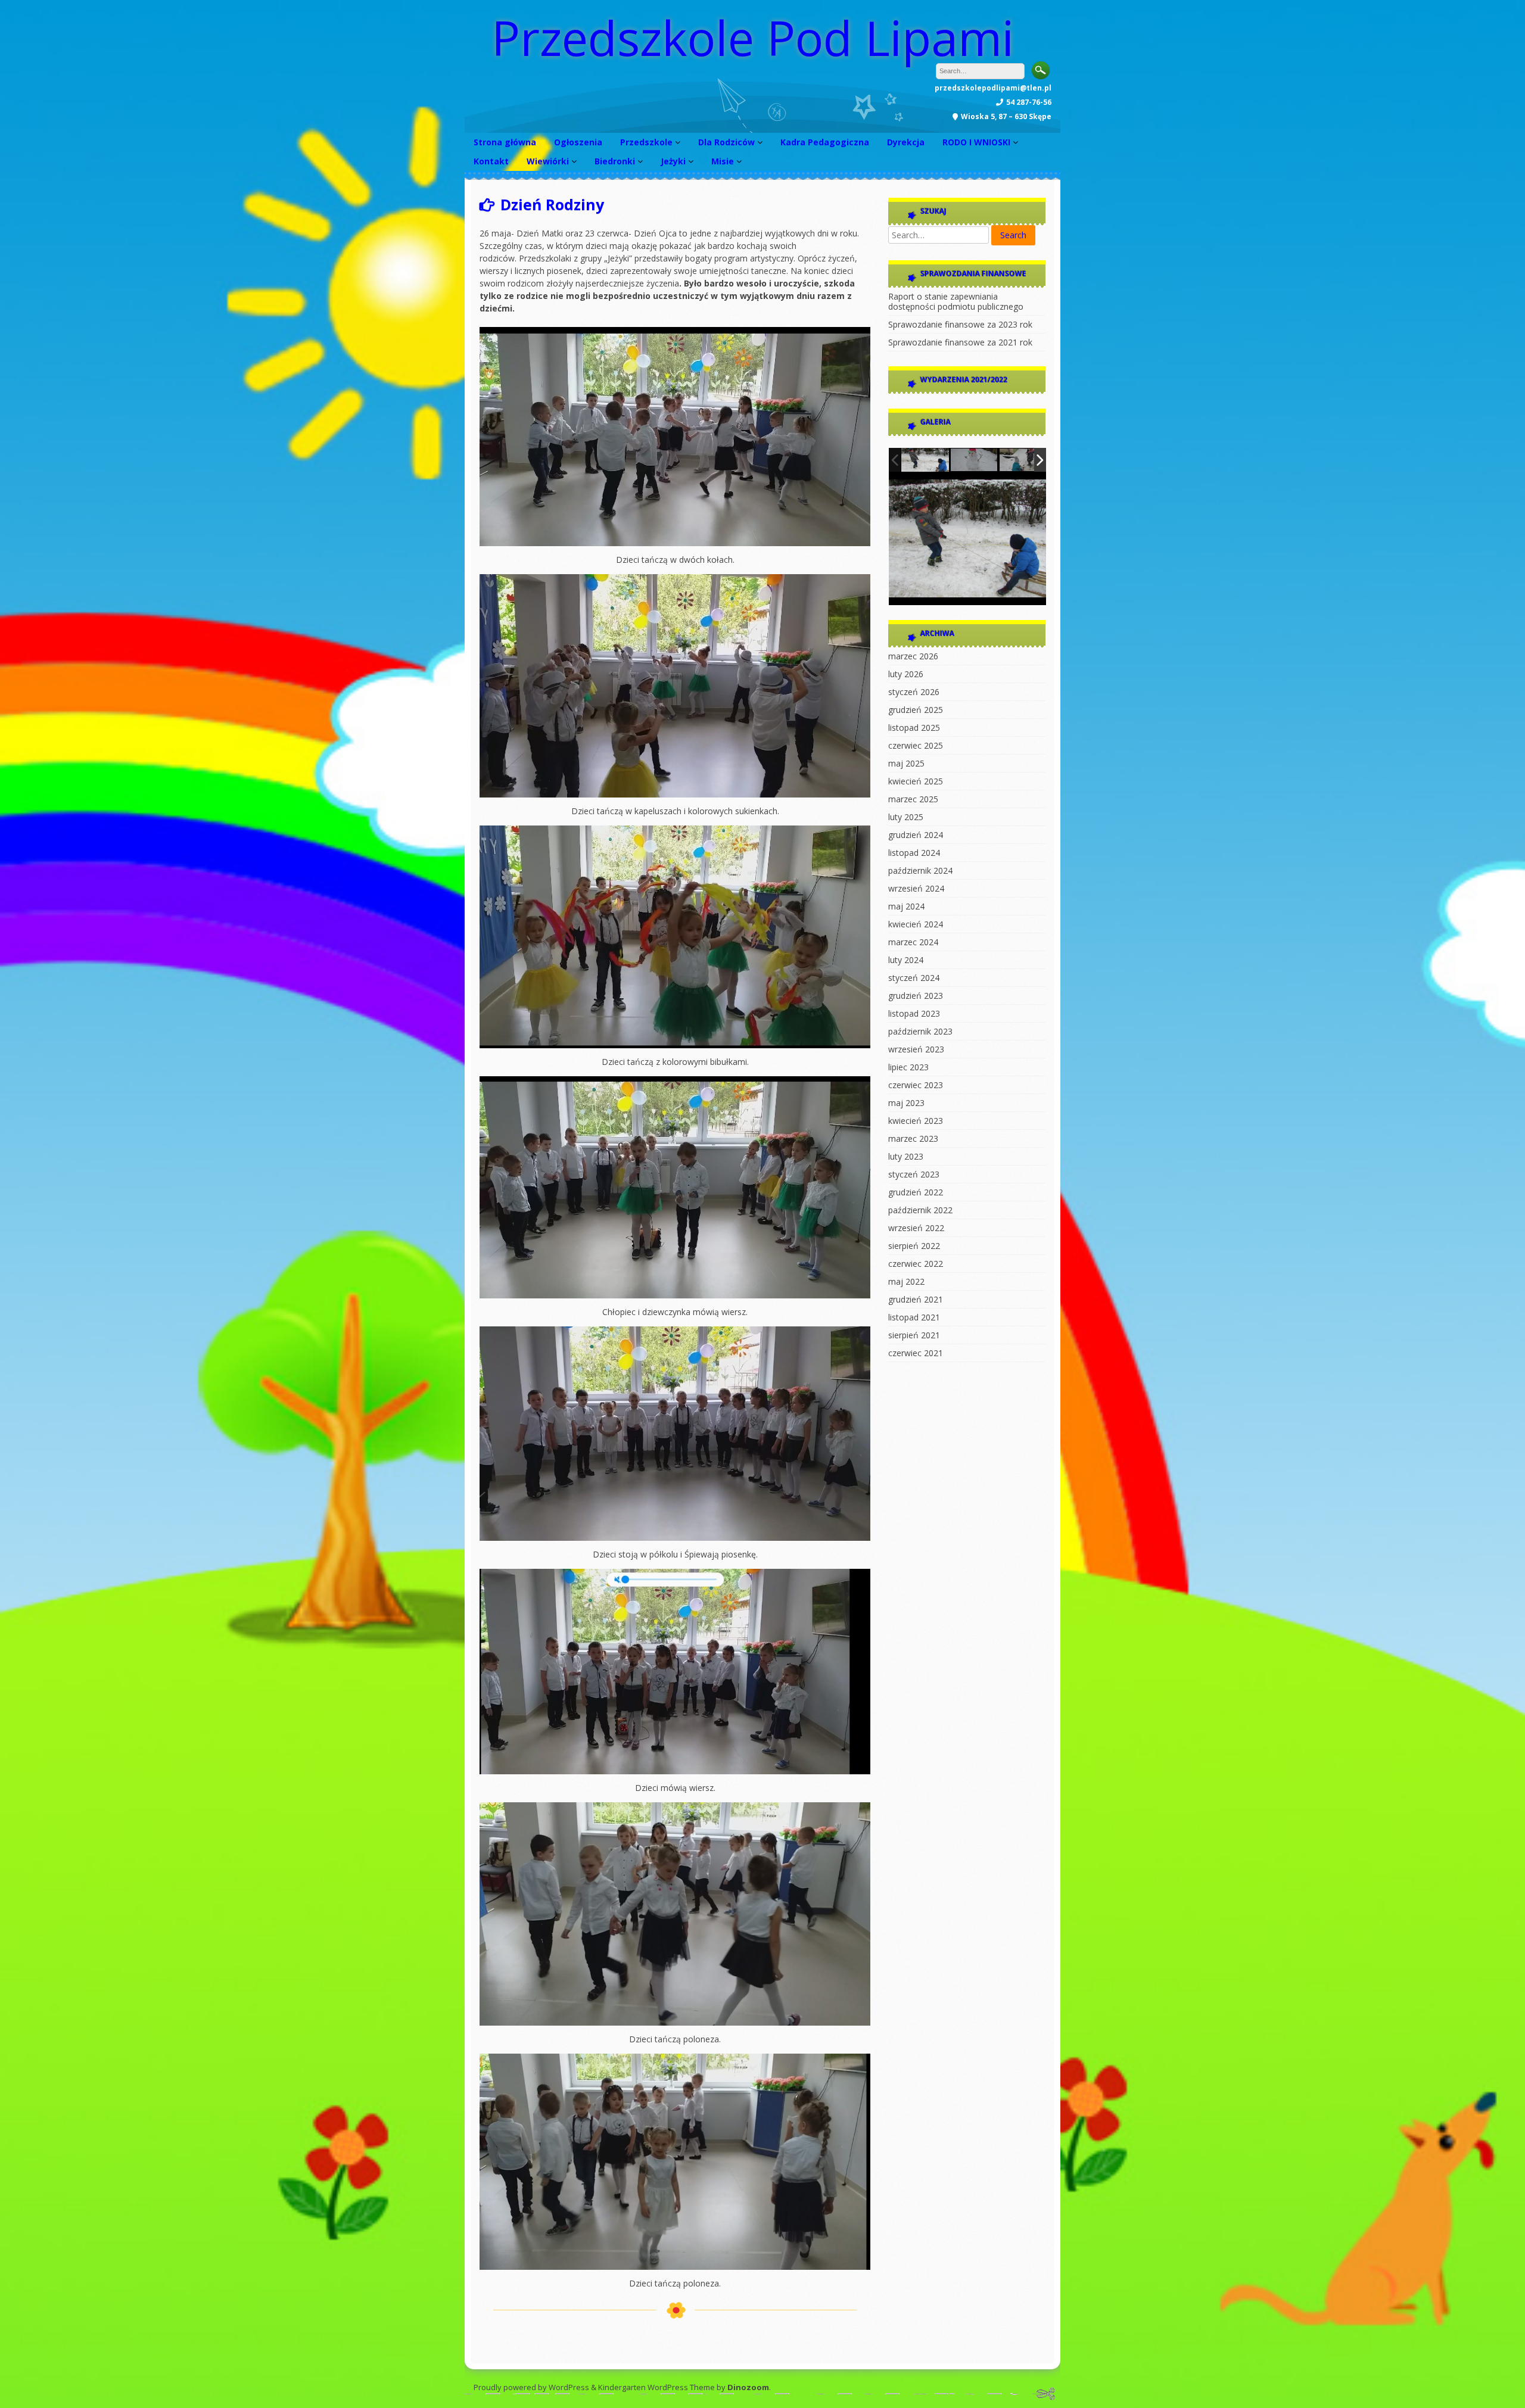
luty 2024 (906, 960)
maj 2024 (906, 906)
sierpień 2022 (914, 1246)
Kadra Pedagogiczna (825, 142)
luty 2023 (906, 1156)
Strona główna (505, 142)
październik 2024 (920, 870)
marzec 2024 (913, 942)
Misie (723, 161)
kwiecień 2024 (916, 924)
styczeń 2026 (914, 692)
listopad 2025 (914, 728)
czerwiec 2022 (916, 1264)
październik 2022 (920, 1210)
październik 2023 (920, 1031)
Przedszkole (646, 142)
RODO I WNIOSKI (976, 142)
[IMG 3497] (975, 460)
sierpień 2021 (914, 1335)
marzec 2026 (913, 656)
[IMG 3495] (925, 460)
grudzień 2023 (916, 996)
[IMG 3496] (1023, 460)
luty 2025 (906, 817)
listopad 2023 (914, 1013)
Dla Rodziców (726, 142)
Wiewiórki (548, 161)
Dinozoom (748, 2387)
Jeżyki (673, 161)
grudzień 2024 (916, 835)
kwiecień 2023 (916, 1121)
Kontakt (491, 161)
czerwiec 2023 (916, 1085)
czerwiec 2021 (916, 1353)
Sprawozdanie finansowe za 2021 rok (960, 342)
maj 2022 (906, 1281)
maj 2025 (906, 763)
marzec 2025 (913, 799)
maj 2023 (906, 1103)
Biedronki (615, 161)
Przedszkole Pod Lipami (753, 37)
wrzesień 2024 (916, 888)
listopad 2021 (914, 1317)
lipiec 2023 (908, 1067)
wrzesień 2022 (916, 1228)
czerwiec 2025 (916, 745)
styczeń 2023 (914, 1174)
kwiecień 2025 (916, 781)
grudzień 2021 (916, 1299)
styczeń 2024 (914, 978)
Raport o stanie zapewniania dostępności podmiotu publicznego (956, 301)
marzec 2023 (913, 1138)
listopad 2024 (914, 853)
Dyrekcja (906, 142)
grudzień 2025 (916, 710)
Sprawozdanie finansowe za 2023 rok (960, 324)
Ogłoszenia (578, 142)
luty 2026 (906, 674)
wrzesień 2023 (916, 1049)
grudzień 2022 (916, 1192)
